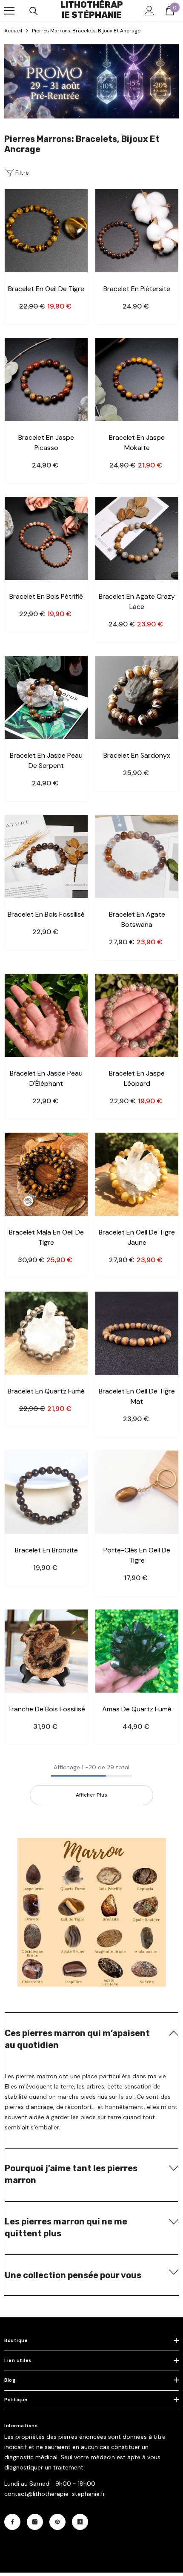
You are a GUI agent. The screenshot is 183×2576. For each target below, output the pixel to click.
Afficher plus (91, 1795)
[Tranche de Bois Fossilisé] (46, 1651)
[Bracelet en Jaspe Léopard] (137, 1015)
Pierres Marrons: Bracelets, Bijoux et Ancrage (86, 31)
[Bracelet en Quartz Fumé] (46, 1333)
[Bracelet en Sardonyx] (137, 697)
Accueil (13, 31)
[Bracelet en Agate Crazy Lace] (137, 538)
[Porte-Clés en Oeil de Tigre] (137, 1492)
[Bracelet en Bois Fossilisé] (46, 856)
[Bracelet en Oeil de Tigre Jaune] (137, 1174)
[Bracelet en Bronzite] (46, 1492)
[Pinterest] (57, 2522)
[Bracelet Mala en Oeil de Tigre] (46, 1174)
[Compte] (149, 11)
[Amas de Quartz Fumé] (137, 1651)
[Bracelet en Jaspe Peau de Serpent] (46, 697)
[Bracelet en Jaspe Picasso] (46, 379)
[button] (91, 2038)
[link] (91, 81)
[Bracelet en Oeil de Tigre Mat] (137, 1333)
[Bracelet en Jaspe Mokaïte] (137, 379)
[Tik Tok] (80, 2522)
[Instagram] (35, 2522)
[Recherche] (34, 11)
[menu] (9, 11)
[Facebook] (12, 2522)
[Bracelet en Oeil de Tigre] (46, 231)
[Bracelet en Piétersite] (137, 231)
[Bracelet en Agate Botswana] (137, 856)
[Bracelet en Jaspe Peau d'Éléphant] (46, 1015)
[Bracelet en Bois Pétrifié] (46, 538)
